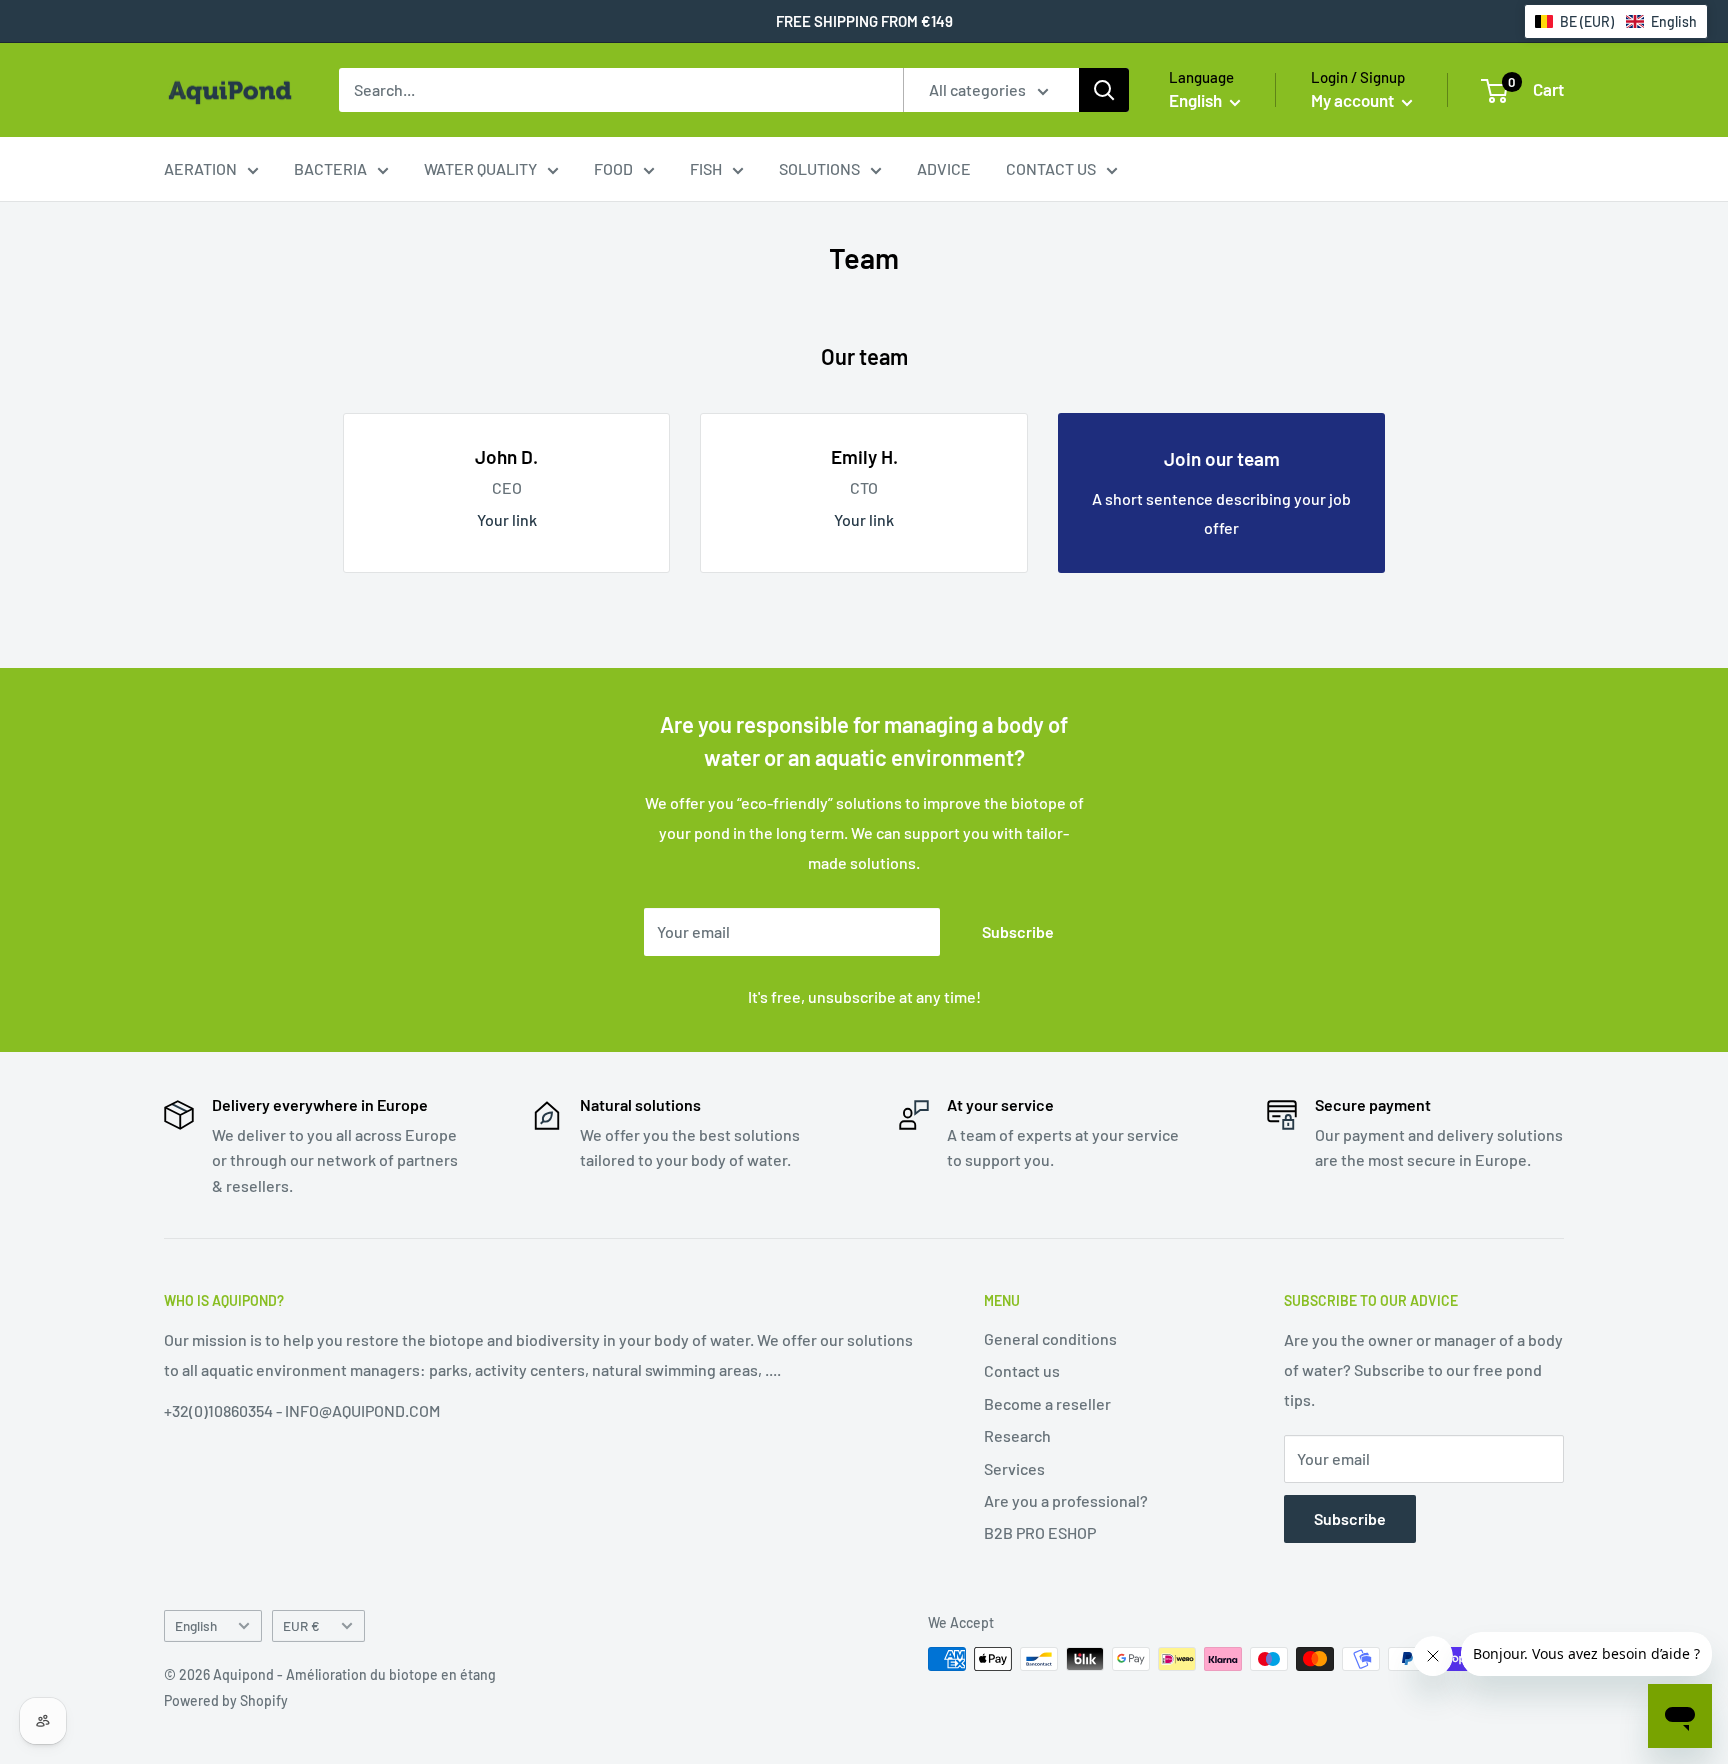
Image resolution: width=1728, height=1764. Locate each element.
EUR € (301, 1625)
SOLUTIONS (819, 168)
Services (1014, 1468)
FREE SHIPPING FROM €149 (864, 21)
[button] (1616, 21)
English (196, 1625)
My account (1354, 100)
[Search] (1104, 90)
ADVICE (944, 168)
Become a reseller (1047, 1403)
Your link (507, 519)
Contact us (1022, 1370)
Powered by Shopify (226, 1700)
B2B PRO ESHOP (1040, 1532)
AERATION (200, 168)
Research (1017, 1435)
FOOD (613, 168)
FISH (706, 168)
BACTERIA (330, 168)
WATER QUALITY (480, 168)
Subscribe (1018, 931)
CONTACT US (1051, 168)
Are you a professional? (1066, 1500)
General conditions (1050, 1338)
